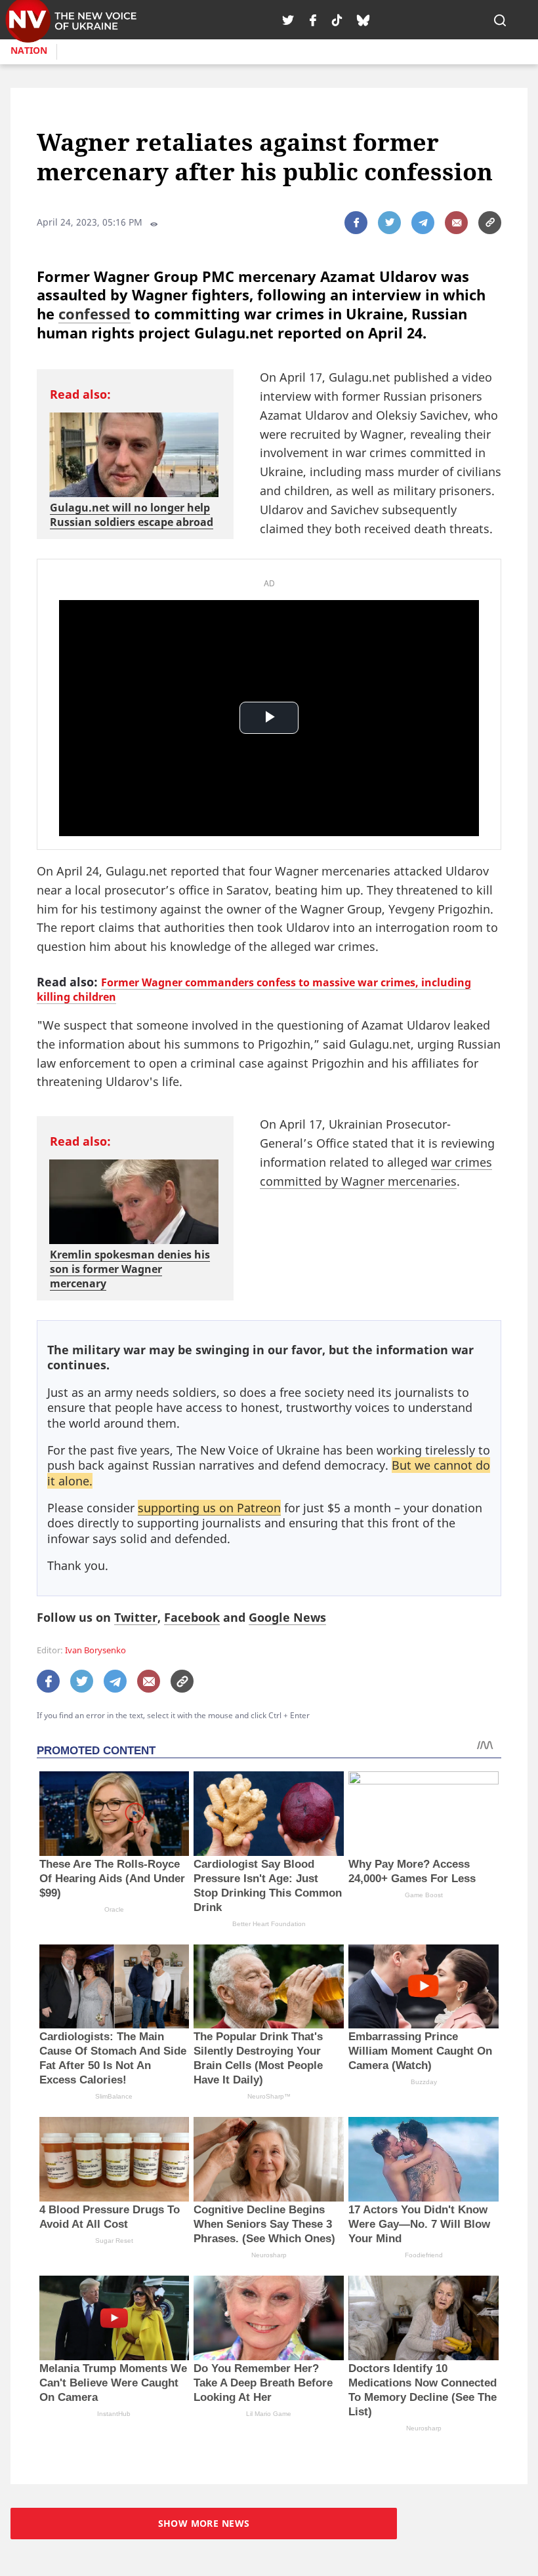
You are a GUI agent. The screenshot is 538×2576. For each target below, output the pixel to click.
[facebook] (313, 20)
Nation (29, 50)
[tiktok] (337, 20)
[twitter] (288, 20)
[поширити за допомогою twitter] (389, 223)
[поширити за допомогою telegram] (423, 223)
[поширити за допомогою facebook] (356, 223)
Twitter (136, 1617)
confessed (94, 313)
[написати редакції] (456, 223)
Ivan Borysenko (95, 1650)
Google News (287, 1617)
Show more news (204, 2523)
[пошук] (500, 20)
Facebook (192, 1617)
